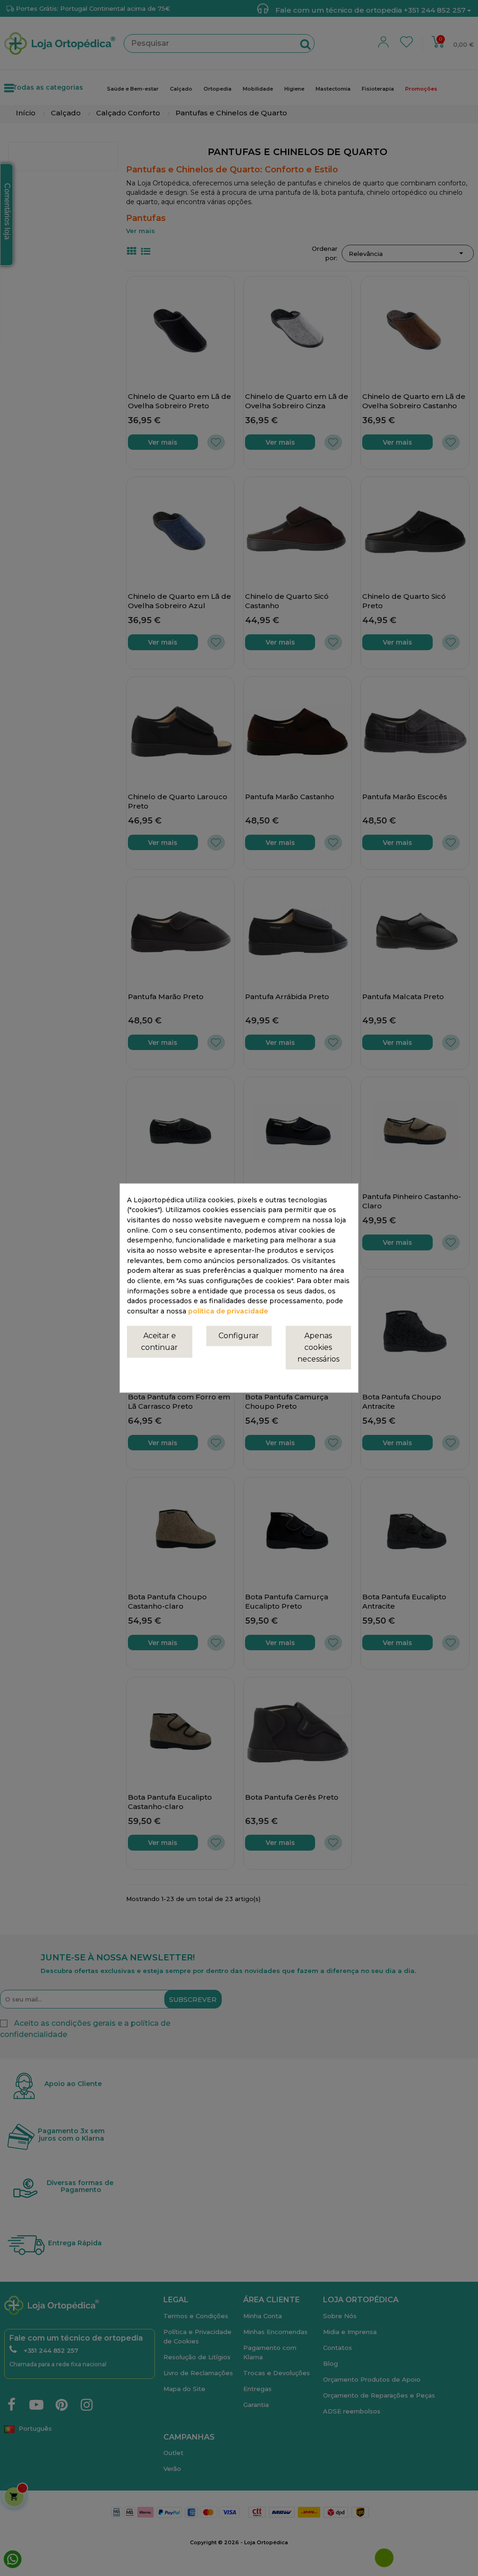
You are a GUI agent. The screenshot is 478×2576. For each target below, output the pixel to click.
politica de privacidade (228, 1311)
